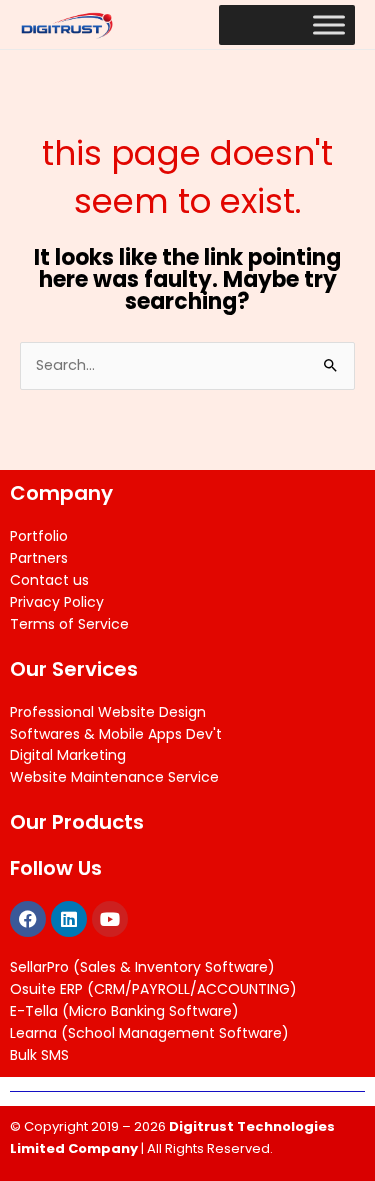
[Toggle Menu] (329, 24)
